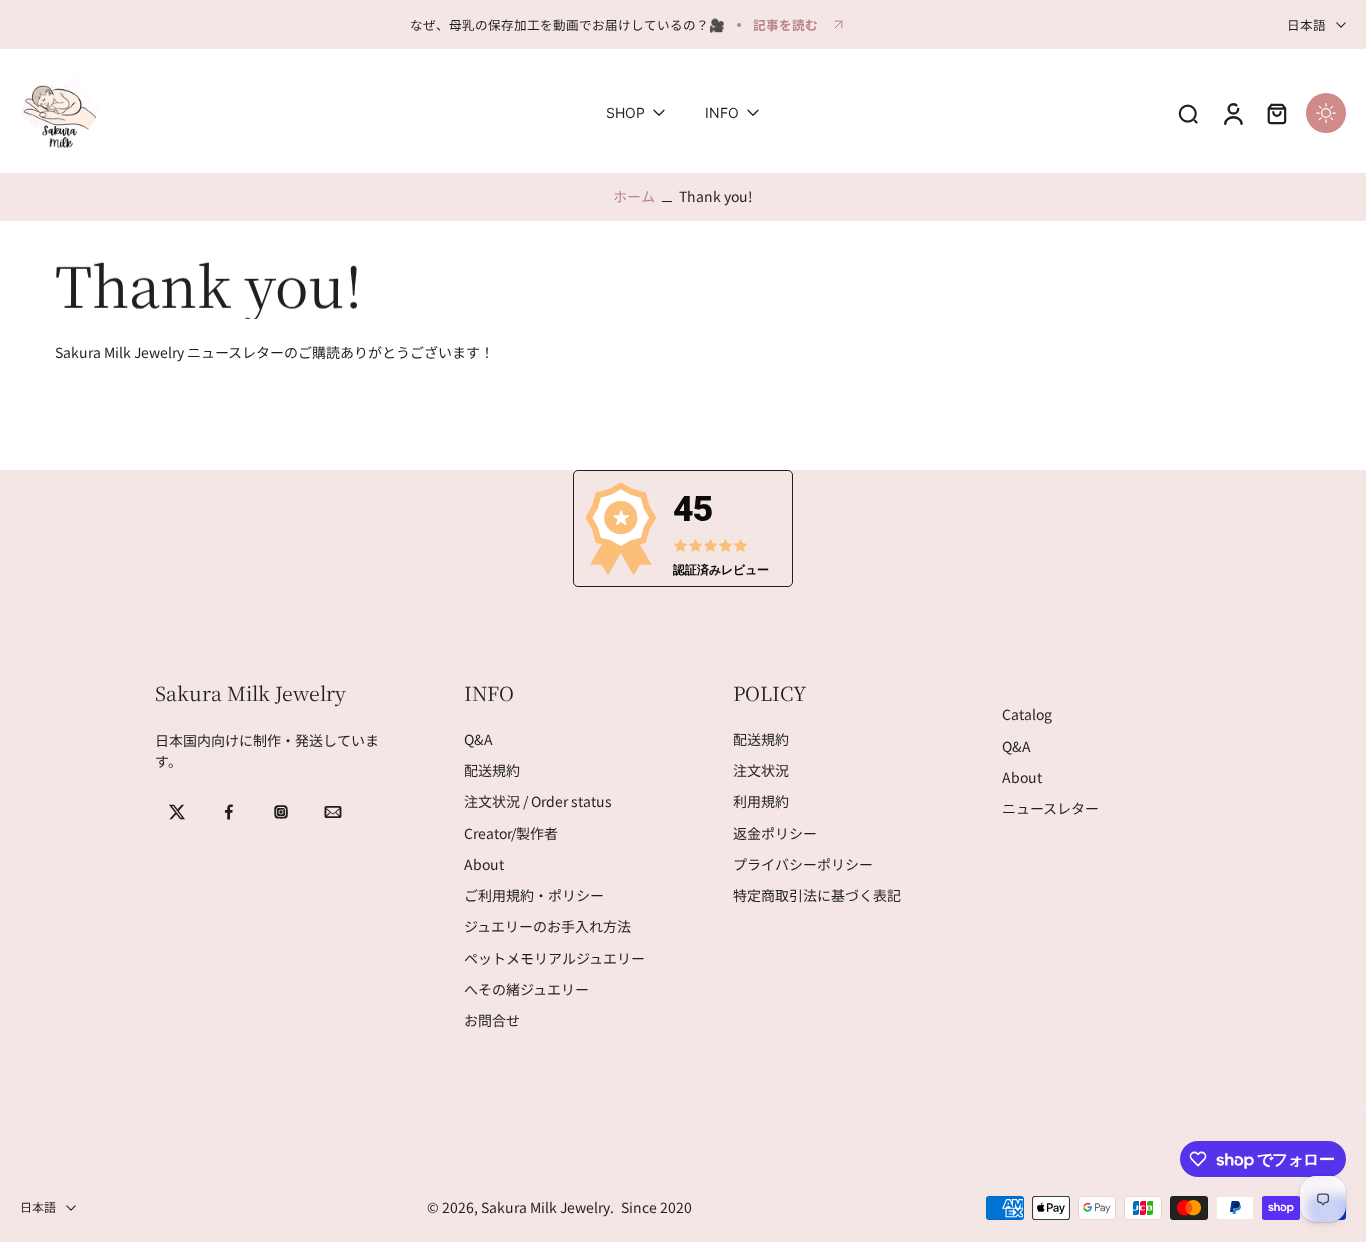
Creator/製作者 (511, 833)
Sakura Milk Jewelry (545, 1207)
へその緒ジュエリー (526, 989)
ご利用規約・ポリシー (534, 895)
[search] (1188, 113)
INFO (722, 113)
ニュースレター (1050, 808)
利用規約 (761, 802)
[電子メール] (333, 812)
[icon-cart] (1276, 113)
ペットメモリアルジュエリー (554, 958)
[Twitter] (177, 812)
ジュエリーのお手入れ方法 (547, 927)
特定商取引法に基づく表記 (817, 895)
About (484, 864)
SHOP (625, 113)
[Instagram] (281, 812)
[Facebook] (229, 812)
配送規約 (492, 770)
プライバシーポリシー (803, 864)
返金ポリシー (775, 833)
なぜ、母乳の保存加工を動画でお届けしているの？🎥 (567, 24)
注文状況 (761, 770)
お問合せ (492, 1020)
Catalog (1027, 715)
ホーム (634, 196)
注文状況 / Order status (538, 802)
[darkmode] (1326, 113)
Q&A (478, 739)
